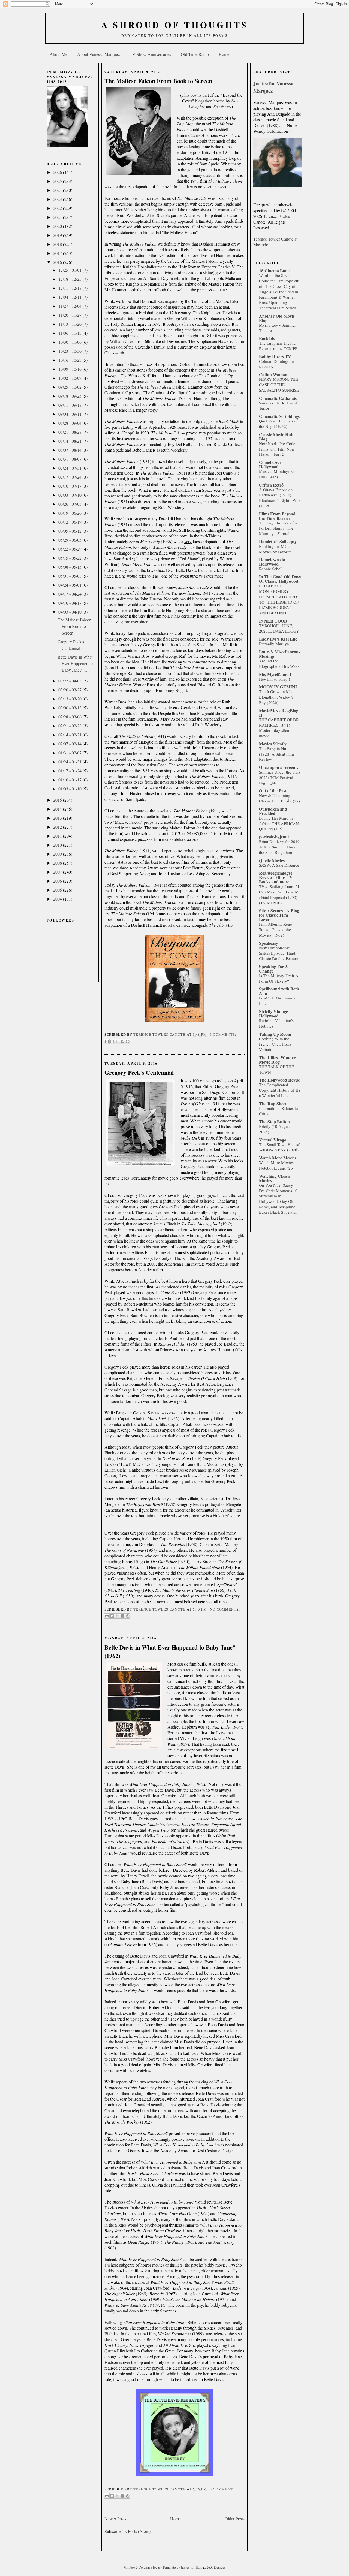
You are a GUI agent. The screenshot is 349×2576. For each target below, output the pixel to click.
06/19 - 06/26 (70, 513)
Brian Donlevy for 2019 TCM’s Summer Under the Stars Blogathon (279, 847)
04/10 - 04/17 (70, 603)
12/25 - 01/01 (70, 270)
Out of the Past (273, 791)
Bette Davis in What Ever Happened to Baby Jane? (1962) (170, 1652)
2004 (58, 899)
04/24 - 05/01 (70, 585)
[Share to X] (117, 1041)
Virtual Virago (273, 1140)
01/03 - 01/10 (70, 789)
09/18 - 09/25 (70, 396)
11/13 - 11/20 (70, 324)
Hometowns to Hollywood (272, 562)
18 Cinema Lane (274, 271)
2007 (58, 872)
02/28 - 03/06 (70, 717)
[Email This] (107, 1041)
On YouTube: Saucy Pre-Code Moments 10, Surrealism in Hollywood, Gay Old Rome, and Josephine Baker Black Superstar (279, 1199)
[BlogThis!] (112, 1041)
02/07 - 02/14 (70, 744)
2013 (58, 818)
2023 (58, 199)
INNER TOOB (273, 621)
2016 (58, 262)
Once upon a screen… (279, 767)
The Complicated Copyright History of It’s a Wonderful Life (280, 1090)
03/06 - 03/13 (70, 708)
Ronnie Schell (271, 569)
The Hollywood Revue (279, 1080)
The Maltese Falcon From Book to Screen (74, 626)
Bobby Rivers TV (275, 356)
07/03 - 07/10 (70, 495)
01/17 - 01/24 (70, 771)
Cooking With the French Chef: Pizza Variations (275, 1044)
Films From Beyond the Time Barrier (277, 516)
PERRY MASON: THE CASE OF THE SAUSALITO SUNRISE (279, 385)
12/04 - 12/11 (70, 297)
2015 (58, 800)
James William (192, 2567)
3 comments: (223, 1035)
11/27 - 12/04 (70, 306)
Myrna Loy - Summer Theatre (277, 328)
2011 (58, 836)
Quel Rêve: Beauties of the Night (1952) (279, 424)
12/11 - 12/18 (70, 288)
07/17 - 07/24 (70, 477)
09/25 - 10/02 (70, 387)
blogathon (204, 101)
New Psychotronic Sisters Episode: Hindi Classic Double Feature (279, 953)
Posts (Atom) (139, 2531)
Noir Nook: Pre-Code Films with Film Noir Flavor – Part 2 (277, 449)
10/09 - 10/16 (70, 369)
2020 (58, 226)
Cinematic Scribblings (279, 416)
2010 (58, 845)
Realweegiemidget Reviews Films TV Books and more (276, 877)
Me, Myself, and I (275, 674)
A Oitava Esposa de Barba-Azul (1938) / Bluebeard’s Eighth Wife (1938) (280, 498)
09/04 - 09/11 (70, 414)
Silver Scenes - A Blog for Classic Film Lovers (279, 915)
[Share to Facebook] (122, 1041)
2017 (58, 253)
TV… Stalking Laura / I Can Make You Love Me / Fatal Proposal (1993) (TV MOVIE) (280, 894)
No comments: (225, 1609)
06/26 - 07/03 (70, 504)
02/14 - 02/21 (70, 735)
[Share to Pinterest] (128, 1041)
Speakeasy (269, 943)
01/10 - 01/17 (70, 780)
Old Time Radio (195, 54)
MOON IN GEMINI (278, 687)
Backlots (267, 338)
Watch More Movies (278, 1158)
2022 (58, 208)
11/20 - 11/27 (70, 315)
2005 (58, 890)
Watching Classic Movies (275, 1178)
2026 (58, 172)
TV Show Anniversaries (150, 54)
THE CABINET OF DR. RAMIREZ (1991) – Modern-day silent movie (279, 728)
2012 (58, 827)
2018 (58, 244)
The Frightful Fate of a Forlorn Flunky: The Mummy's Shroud (278, 528)
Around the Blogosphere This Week (279, 663)
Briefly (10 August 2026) (275, 1129)
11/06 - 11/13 (70, 333)
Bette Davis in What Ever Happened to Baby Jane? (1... (75, 663)
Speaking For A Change (274, 969)
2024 (58, 190)
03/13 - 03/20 (70, 699)
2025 (58, 181)
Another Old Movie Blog (277, 318)
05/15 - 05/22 (70, 558)
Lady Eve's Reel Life (278, 639)
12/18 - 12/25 (70, 279)
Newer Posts (115, 2519)
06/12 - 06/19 (70, 522)
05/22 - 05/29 (70, 549)
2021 (58, 217)
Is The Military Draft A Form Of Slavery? (279, 978)
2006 (58, 881)
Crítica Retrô (271, 485)
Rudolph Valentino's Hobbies (276, 1023)
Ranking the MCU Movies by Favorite (275, 549)
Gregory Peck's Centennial (139, 1072)
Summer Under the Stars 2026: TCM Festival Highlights (280, 777)
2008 (58, 863)
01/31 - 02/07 (70, 753)
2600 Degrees (216, 2567)
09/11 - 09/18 (70, 405)
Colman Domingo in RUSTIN (276, 364)
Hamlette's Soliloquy (278, 541)
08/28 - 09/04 (70, 423)
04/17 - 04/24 (70, 594)
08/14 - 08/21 (70, 441)
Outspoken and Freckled (273, 811)
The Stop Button (274, 1121)
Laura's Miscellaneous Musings (280, 654)
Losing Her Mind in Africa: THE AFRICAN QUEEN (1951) (279, 823)
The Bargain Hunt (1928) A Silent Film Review (276, 754)
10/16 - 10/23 (70, 360)
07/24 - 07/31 (70, 468)
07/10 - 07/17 (70, 486)
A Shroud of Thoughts (175, 25)
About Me (58, 54)
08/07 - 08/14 (70, 450)
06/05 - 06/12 (70, 531)
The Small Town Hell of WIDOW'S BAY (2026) (279, 1147)
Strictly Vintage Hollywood (273, 1014)
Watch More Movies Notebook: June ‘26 (276, 1165)
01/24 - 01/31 (70, 762)
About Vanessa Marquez (98, 54)
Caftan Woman (273, 374)
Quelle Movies (272, 860)
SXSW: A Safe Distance (279, 865)
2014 (58, 809)
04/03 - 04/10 (70, 612)
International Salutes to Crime (279, 1111)
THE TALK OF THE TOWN (276, 1069)
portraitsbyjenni (274, 837)
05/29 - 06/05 (70, 540)
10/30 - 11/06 (70, 342)
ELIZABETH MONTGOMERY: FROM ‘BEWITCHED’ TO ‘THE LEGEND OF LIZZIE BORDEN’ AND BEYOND (279, 599)
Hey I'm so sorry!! (275, 679)
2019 (58, 235)
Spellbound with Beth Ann (279, 991)
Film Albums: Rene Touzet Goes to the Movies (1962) (276, 929)
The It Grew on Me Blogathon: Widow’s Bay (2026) (276, 697)
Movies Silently (273, 744)
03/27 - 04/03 (70, 681)
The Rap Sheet (273, 1103)
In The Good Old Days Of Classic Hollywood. (280, 579)
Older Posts (235, 2519)
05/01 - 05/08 (70, 576)
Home (224, 54)
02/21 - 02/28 (70, 726)
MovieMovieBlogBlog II (279, 713)
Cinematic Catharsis (278, 398)
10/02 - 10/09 (70, 378)
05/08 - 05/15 (70, 567)
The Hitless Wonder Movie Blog (277, 1060)
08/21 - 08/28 (70, 432)
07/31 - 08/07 (70, 459)
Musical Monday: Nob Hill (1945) (278, 474)
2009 (58, 854)
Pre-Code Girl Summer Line (278, 1001)
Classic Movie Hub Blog (276, 437)
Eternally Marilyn (274, 644)
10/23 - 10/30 (70, 351)
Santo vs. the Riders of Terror (278, 406)
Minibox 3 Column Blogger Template (150, 2567)
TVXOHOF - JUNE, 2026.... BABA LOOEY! (280, 628)
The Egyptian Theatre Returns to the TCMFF (278, 346)
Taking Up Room (275, 1034)
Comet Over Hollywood (270, 464)
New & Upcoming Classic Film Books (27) (279, 798)
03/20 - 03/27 (70, 690)
